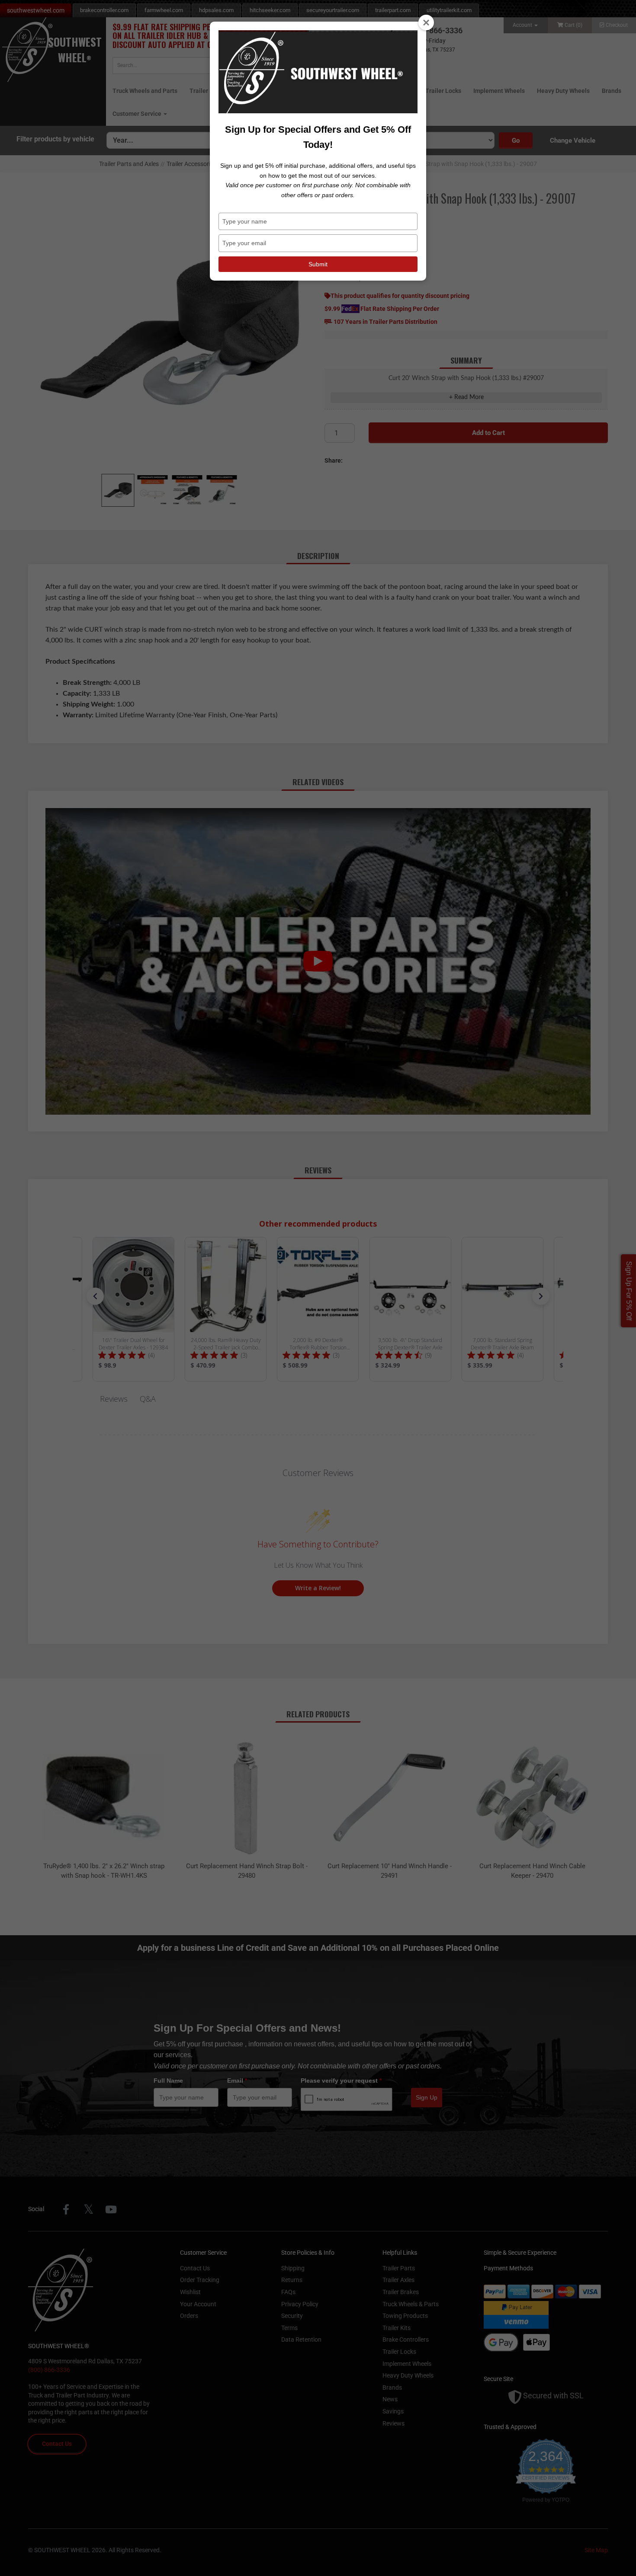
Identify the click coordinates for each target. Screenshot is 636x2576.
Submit (318, 264)
